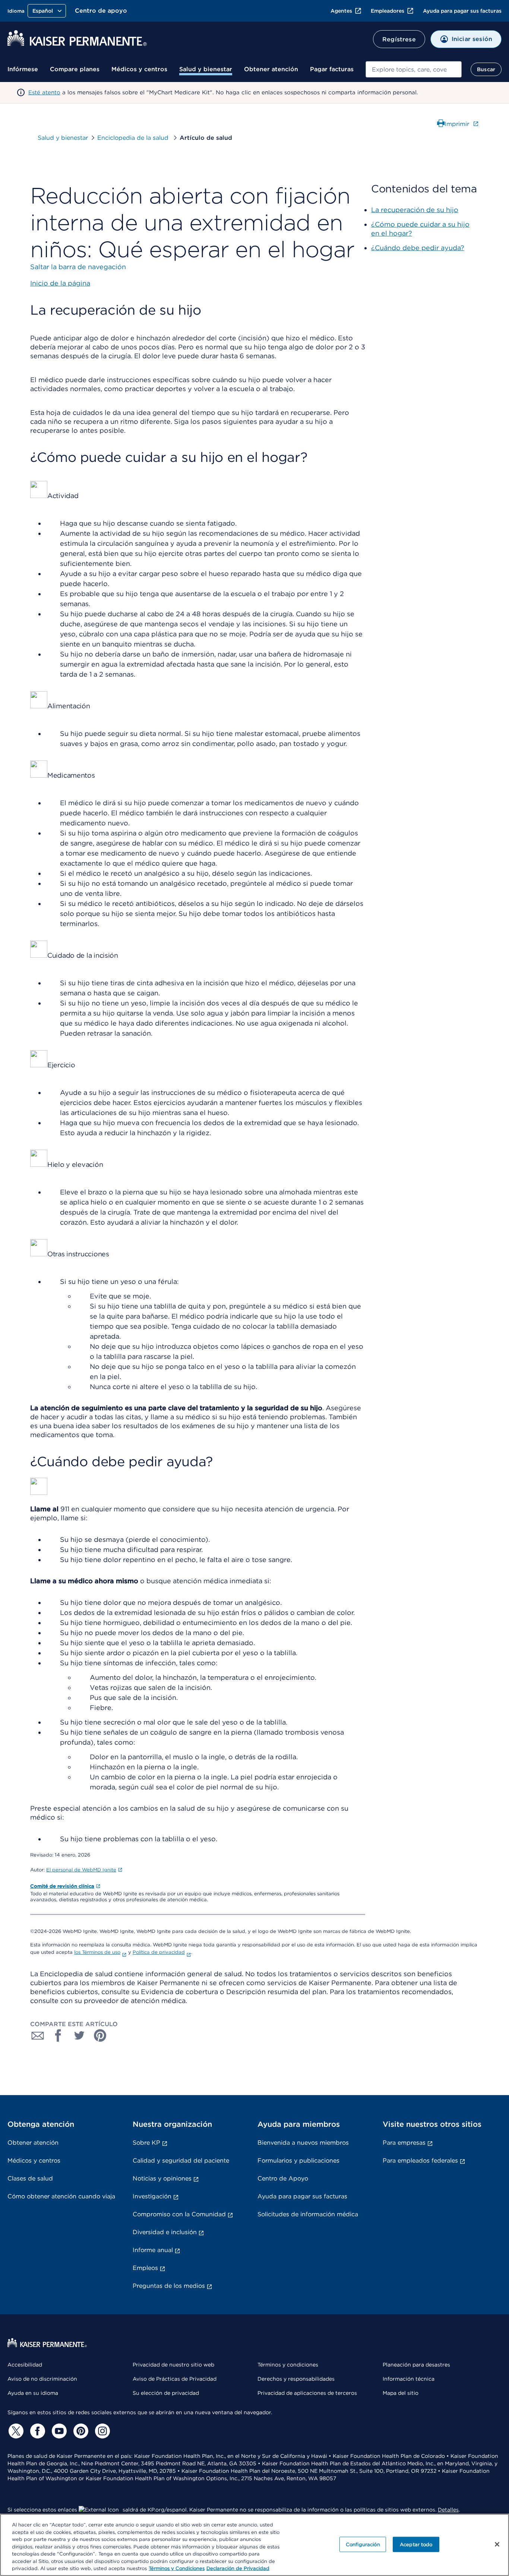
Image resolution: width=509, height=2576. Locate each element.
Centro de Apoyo (283, 2178)
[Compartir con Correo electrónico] (38, 2035)
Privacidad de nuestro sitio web (173, 2365)
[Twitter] (15, 2431)
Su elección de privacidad (166, 2393)
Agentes (341, 11)
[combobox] (414, 69)
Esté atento (44, 92)
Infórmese (23, 69)
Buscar (486, 69)
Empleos (145, 2268)
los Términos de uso (97, 1952)
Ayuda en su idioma (33, 2393)
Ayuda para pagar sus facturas (462, 11)
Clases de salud (30, 2178)
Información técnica (409, 2379)
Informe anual (153, 2250)
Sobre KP (146, 2143)
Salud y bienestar (206, 69)
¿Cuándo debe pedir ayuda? (418, 248)
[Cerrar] (497, 2544)
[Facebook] (37, 2431)
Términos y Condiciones (177, 2568)
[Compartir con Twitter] (79, 2035)
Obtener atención (271, 69)
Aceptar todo (416, 2544)
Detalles (448, 2510)
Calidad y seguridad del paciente (181, 2161)
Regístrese (399, 39)
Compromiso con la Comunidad (179, 2214)
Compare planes (75, 69)
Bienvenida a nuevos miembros (303, 2143)
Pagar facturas (332, 69)
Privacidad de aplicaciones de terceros (307, 2393)
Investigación (152, 2196)
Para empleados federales (420, 2161)
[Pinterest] (80, 2431)
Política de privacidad (159, 1952)
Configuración (363, 2544)
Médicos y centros (139, 69)
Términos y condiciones (288, 2365)
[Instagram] (101, 2431)
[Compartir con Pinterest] (100, 2035)
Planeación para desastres (416, 2365)
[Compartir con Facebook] (59, 2035)
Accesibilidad (25, 2365)
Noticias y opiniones (162, 2178)
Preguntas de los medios (169, 2286)
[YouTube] (58, 2431)
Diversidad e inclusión (165, 2232)
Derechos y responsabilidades (296, 2379)
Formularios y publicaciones (298, 2161)
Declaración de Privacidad (238, 2568)
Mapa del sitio (401, 2393)
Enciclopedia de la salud (134, 138)
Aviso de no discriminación (42, 2379)
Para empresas (404, 2143)
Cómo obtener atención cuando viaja (61, 2196)
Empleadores (388, 11)
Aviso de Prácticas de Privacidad (175, 2379)
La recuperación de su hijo (415, 210)
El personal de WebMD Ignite (81, 1870)
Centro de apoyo (101, 11)
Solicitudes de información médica (308, 2214)
